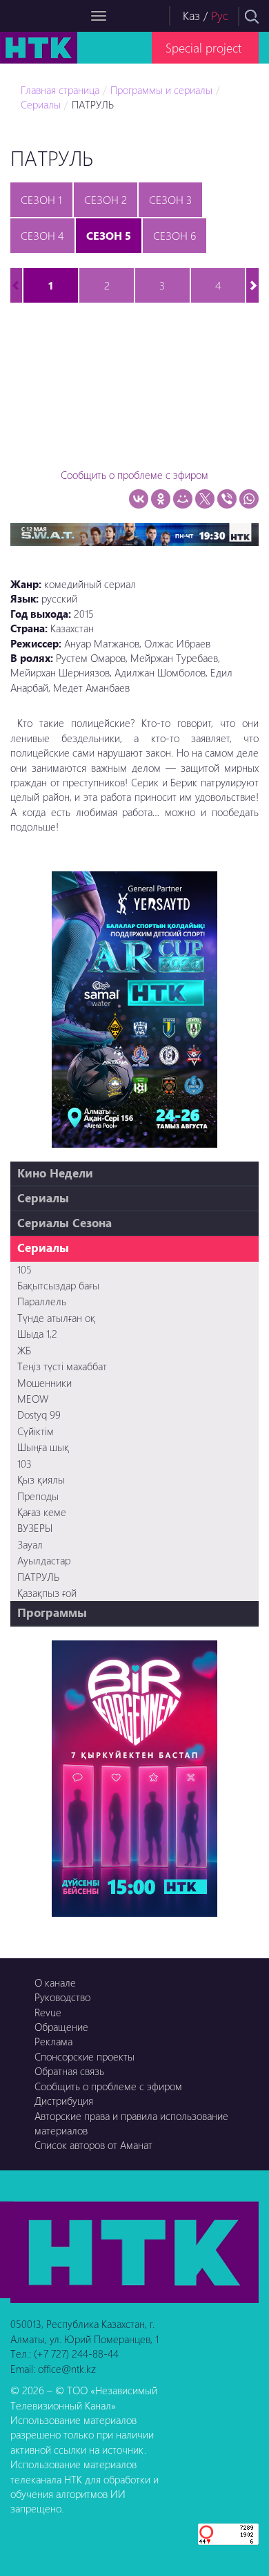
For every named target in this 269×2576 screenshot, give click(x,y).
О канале (55, 1982)
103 (24, 1464)
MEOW (33, 1399)
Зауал (30, 1544)
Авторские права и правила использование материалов (131, 2123)
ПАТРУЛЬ (93, 104)
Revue (48, 2012)
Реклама (53, 2041)
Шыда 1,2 (37, 1334)
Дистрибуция (64, 2101)
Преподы (38, 1496)
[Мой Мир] (183, 499)
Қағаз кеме (42, 1512)
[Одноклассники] (161, 499)
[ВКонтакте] (139, 499)
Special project (203, 47)
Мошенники (44, 1383)
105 (24, 1269)
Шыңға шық (43, 1447)
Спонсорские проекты (84, 2056)
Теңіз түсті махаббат (62, 1366)
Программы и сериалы (161, 90)
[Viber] (227, 499)
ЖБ (24, 1350)
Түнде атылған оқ (56, 1318)
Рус (220, 16)
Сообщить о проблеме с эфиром (134, 475)
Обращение (61, 2027)
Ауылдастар (44, 1560)
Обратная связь (69, 2071)
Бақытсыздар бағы (58, 1285)
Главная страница (60, 90)
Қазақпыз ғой (47, 1593)
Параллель (42, 1301)
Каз (191, 16)
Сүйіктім (36, 1431)
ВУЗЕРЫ (35, 1528)
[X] (205, 499)
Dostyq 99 (39, 1414)
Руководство (62, 1997)
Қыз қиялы (41, 1479)
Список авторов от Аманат (93, 2145)
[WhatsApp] (249, 499)
